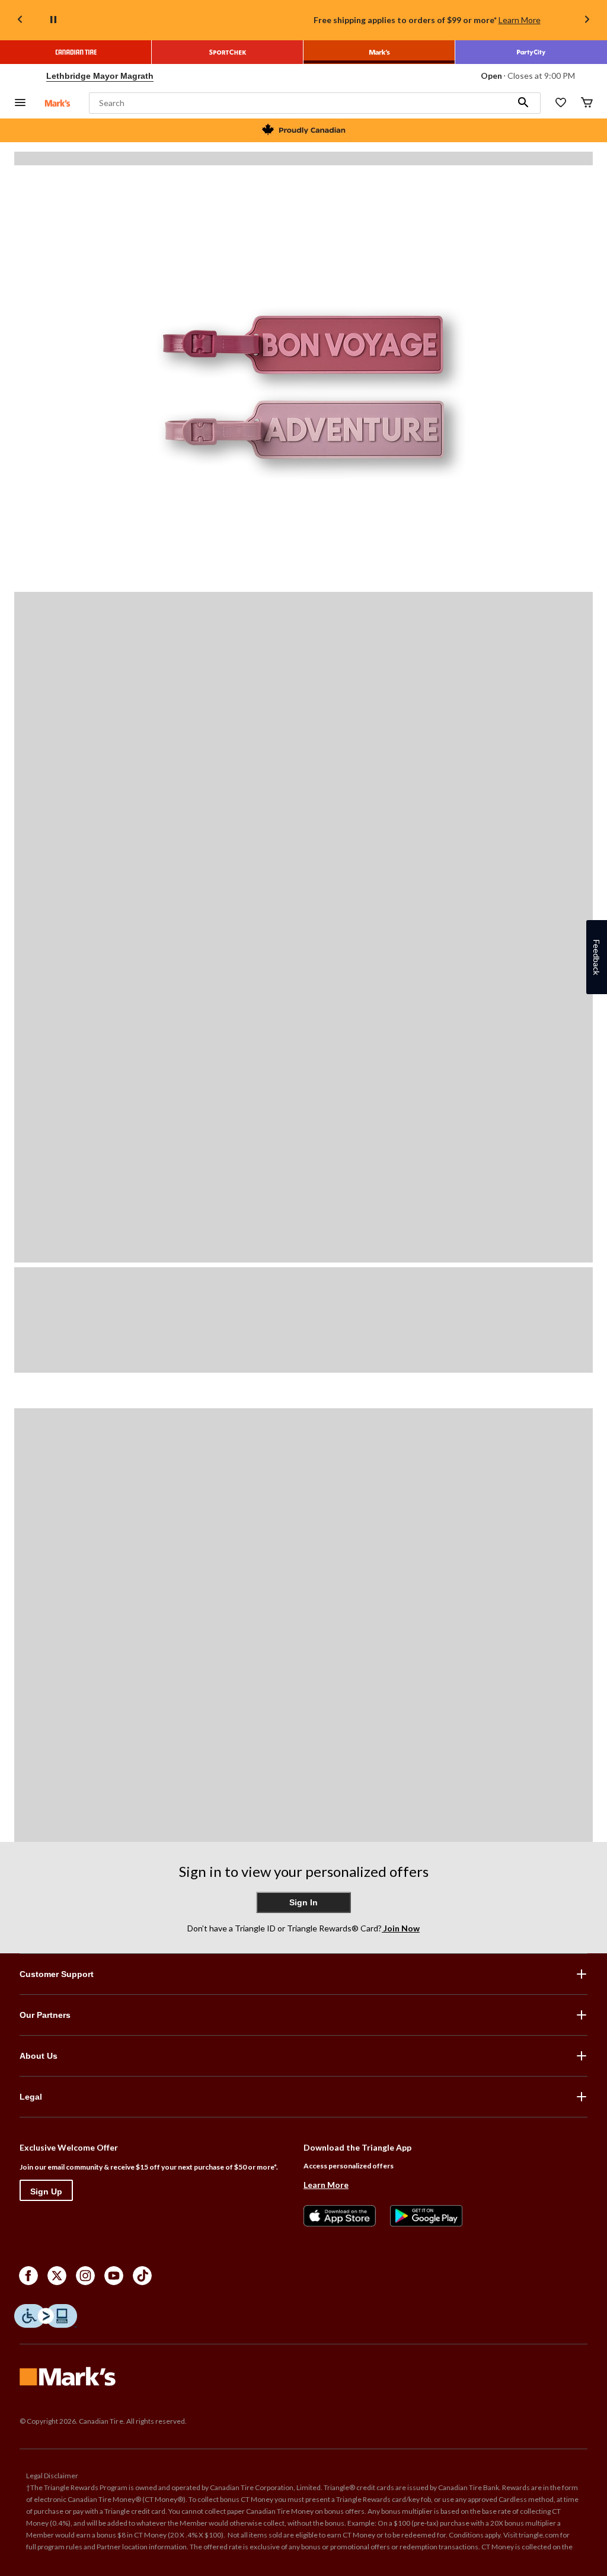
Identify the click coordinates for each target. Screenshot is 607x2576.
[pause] (53, 20)
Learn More (520, 20)
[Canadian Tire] (76, 52)
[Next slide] (587, 20)
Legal (31, 2097)
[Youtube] (114, 2276)
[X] (57, 2276)
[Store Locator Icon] (36, 76)
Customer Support (57, 1974)
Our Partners (45, 2015)
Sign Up (46, 2191)
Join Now (401, 1928)
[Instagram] (85, 2276)
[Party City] (531, 52)
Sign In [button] (303, 1902)
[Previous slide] (20, 20)
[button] (523, 103)
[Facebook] (28, 2276)
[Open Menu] (20, 103)
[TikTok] (142, 2276)
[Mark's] (379, 52)
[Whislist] (561, 103)
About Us (39, 2056)
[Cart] (587, 103)
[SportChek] (228, 52)
